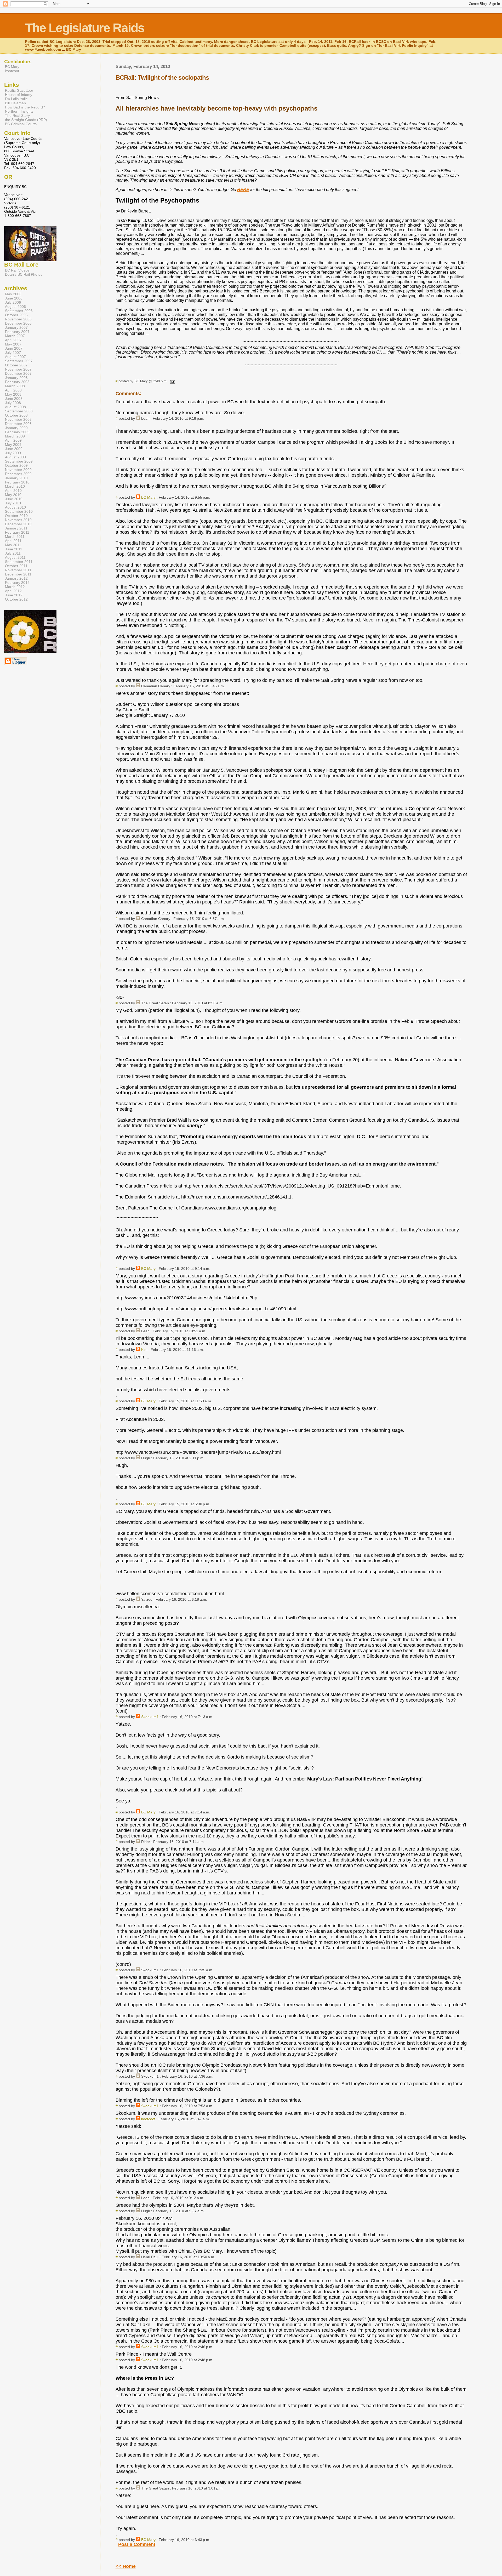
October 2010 (16, 516)
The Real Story (17, 116)
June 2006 (14, 298)
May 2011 (13, 545)
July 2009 (13, 453)
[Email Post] (172, 381)
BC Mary (148, 497)
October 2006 (16, 315)
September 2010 (19, 511)
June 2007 (14, 348)
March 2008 (15, 386)
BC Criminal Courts (21, 124)
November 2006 (18, 319)
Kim (144, 1350)
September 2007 (19, 361)
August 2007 (15, 357)
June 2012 (14, 595)
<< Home (126, 2566)
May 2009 (13, 445)
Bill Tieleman (15, 103)
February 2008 (17, 382)
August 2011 (15, 557)
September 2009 (19, 461)
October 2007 (16, 365)
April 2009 (13, 440)
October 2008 (16, 415)
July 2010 (13, 503)
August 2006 (15, 307)
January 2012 (16, 578)
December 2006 (18, 323)
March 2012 (15, 587)
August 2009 (15, 457)
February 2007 (17, 332)
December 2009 (18, 474)
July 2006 (13, 302)
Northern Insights (19, 111)
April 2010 (13, 491)
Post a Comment (137, 2544)
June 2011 (14, 549)
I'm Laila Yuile (16, 99)
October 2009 (16, 465)
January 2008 (16, 378)
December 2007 (18, 373)
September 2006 (19, 311)
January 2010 (16, 478)
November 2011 (18, 570)
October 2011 (16, 566)
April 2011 (13, 541)
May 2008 (13, 394)
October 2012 (16, 599)
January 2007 (16, 327)
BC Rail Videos (17, 270)
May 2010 (13, 495)
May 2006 (13, 294)
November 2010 (18, 520)
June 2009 (14, 449)
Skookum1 (150, 1717)
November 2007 (18, 369)
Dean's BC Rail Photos (24, 274)
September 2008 (19, 411)
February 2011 (17, 532)
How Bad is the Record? (25, 107)
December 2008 (18, 424)
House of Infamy (19, 95)
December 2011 (18, 574)
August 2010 (15, 507)
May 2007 (13, 344)
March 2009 (15, 436)
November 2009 (18, 470)
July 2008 (13, 403)
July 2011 (13, 553)
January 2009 (16, 428)
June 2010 (14, 499)
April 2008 (13, 390)
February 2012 (17, 583)
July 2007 (13, 353)
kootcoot (148, 2119)
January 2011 (16, 528)
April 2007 (13, 340)
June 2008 (14, 399)
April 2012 (13, 591)
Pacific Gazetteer (19, 90)
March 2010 (15, 486)
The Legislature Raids (85, 28)
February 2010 (17, 482)
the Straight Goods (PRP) (26, 120)
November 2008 (18, 419)
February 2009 (17, 432)
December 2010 (18, 524)
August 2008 (15, 407)
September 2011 (19, 562)
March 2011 (15, 537)
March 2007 (15, 336)
